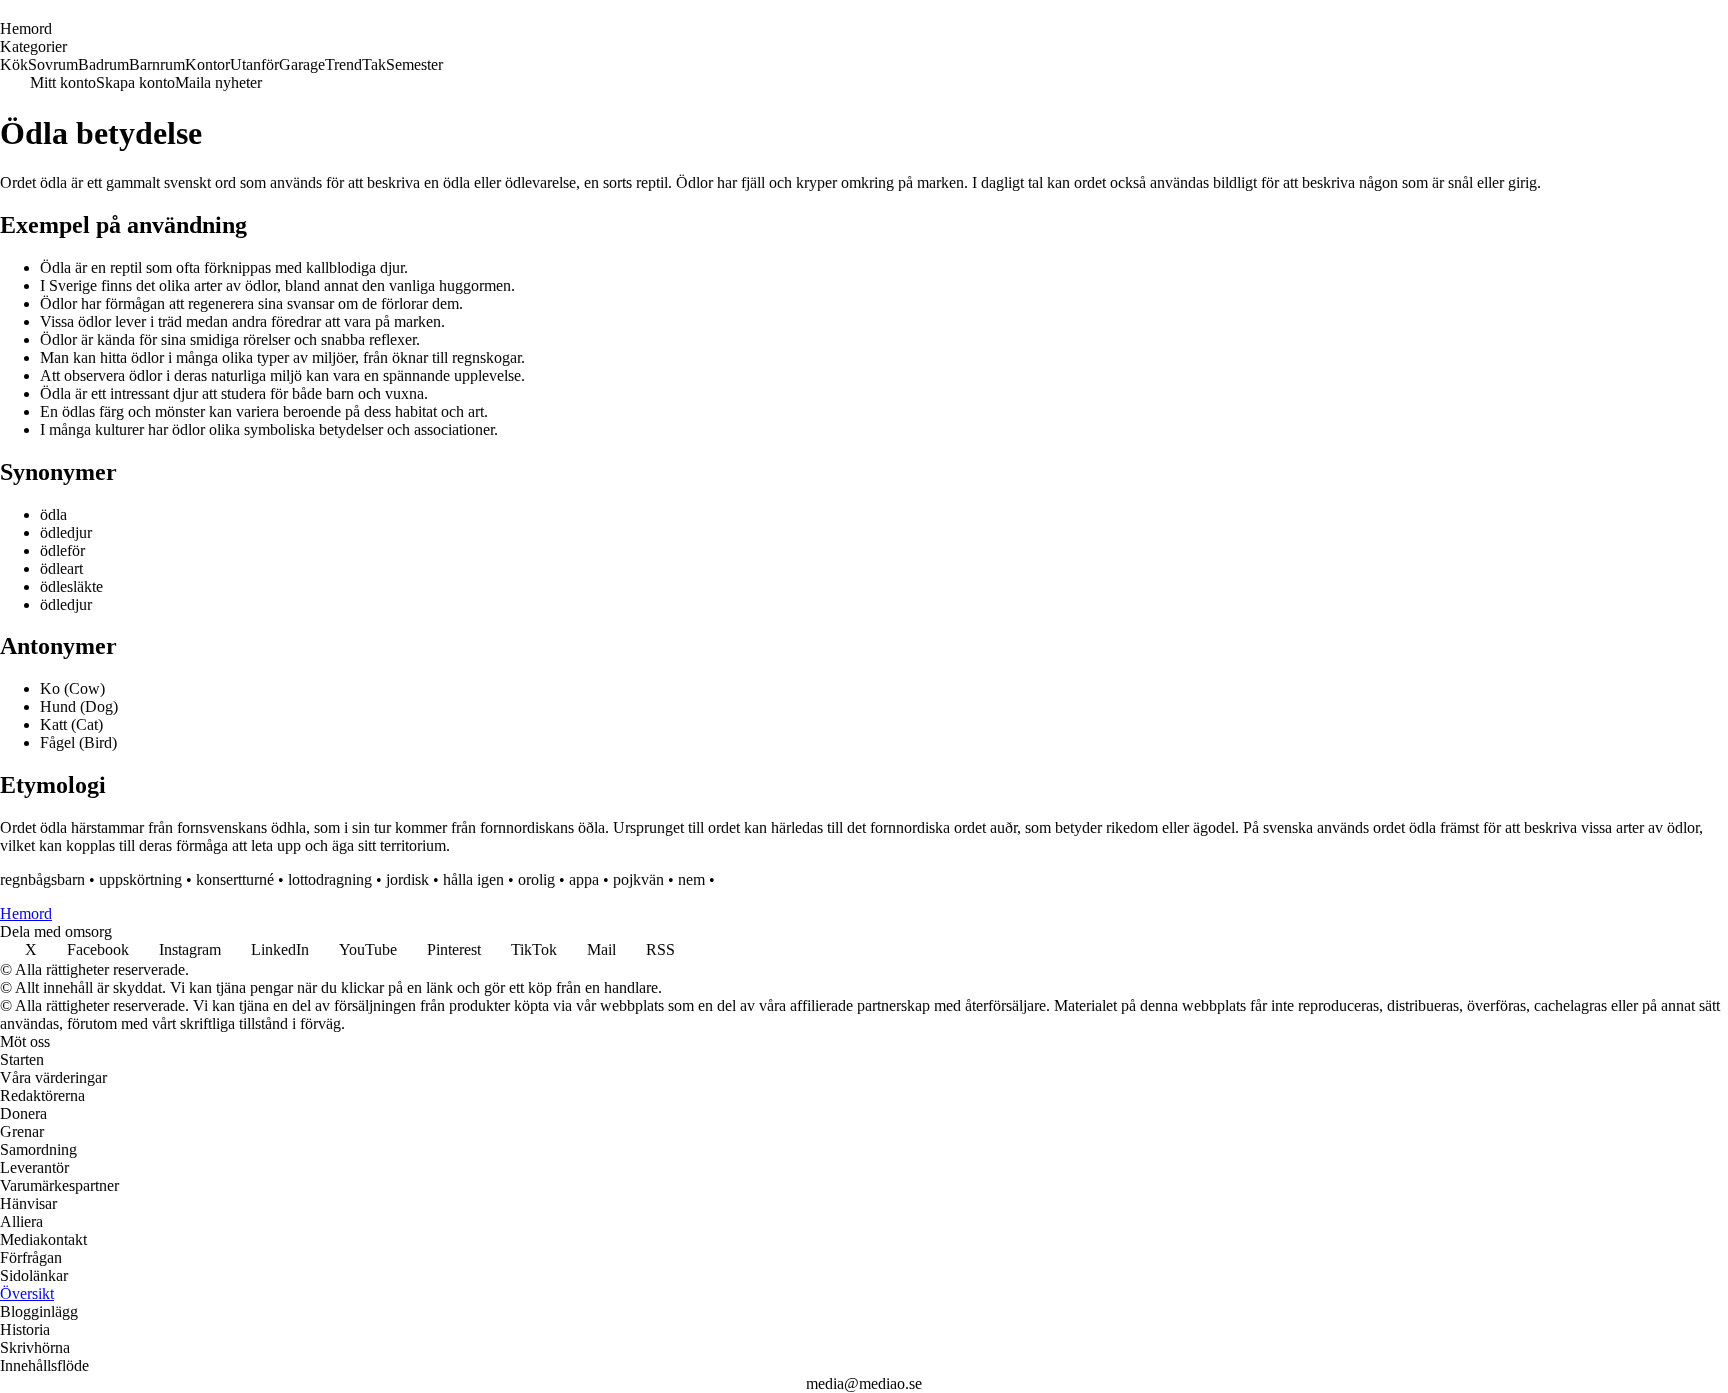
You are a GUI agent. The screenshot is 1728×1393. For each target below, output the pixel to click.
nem (691, 879)
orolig (536, 879)
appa (584, 879)
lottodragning (330, 879)
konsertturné (235, 879)
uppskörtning (140, 879)
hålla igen (473, 879)
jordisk (407, 879)
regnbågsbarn (42, 879)
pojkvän (638, 879)
